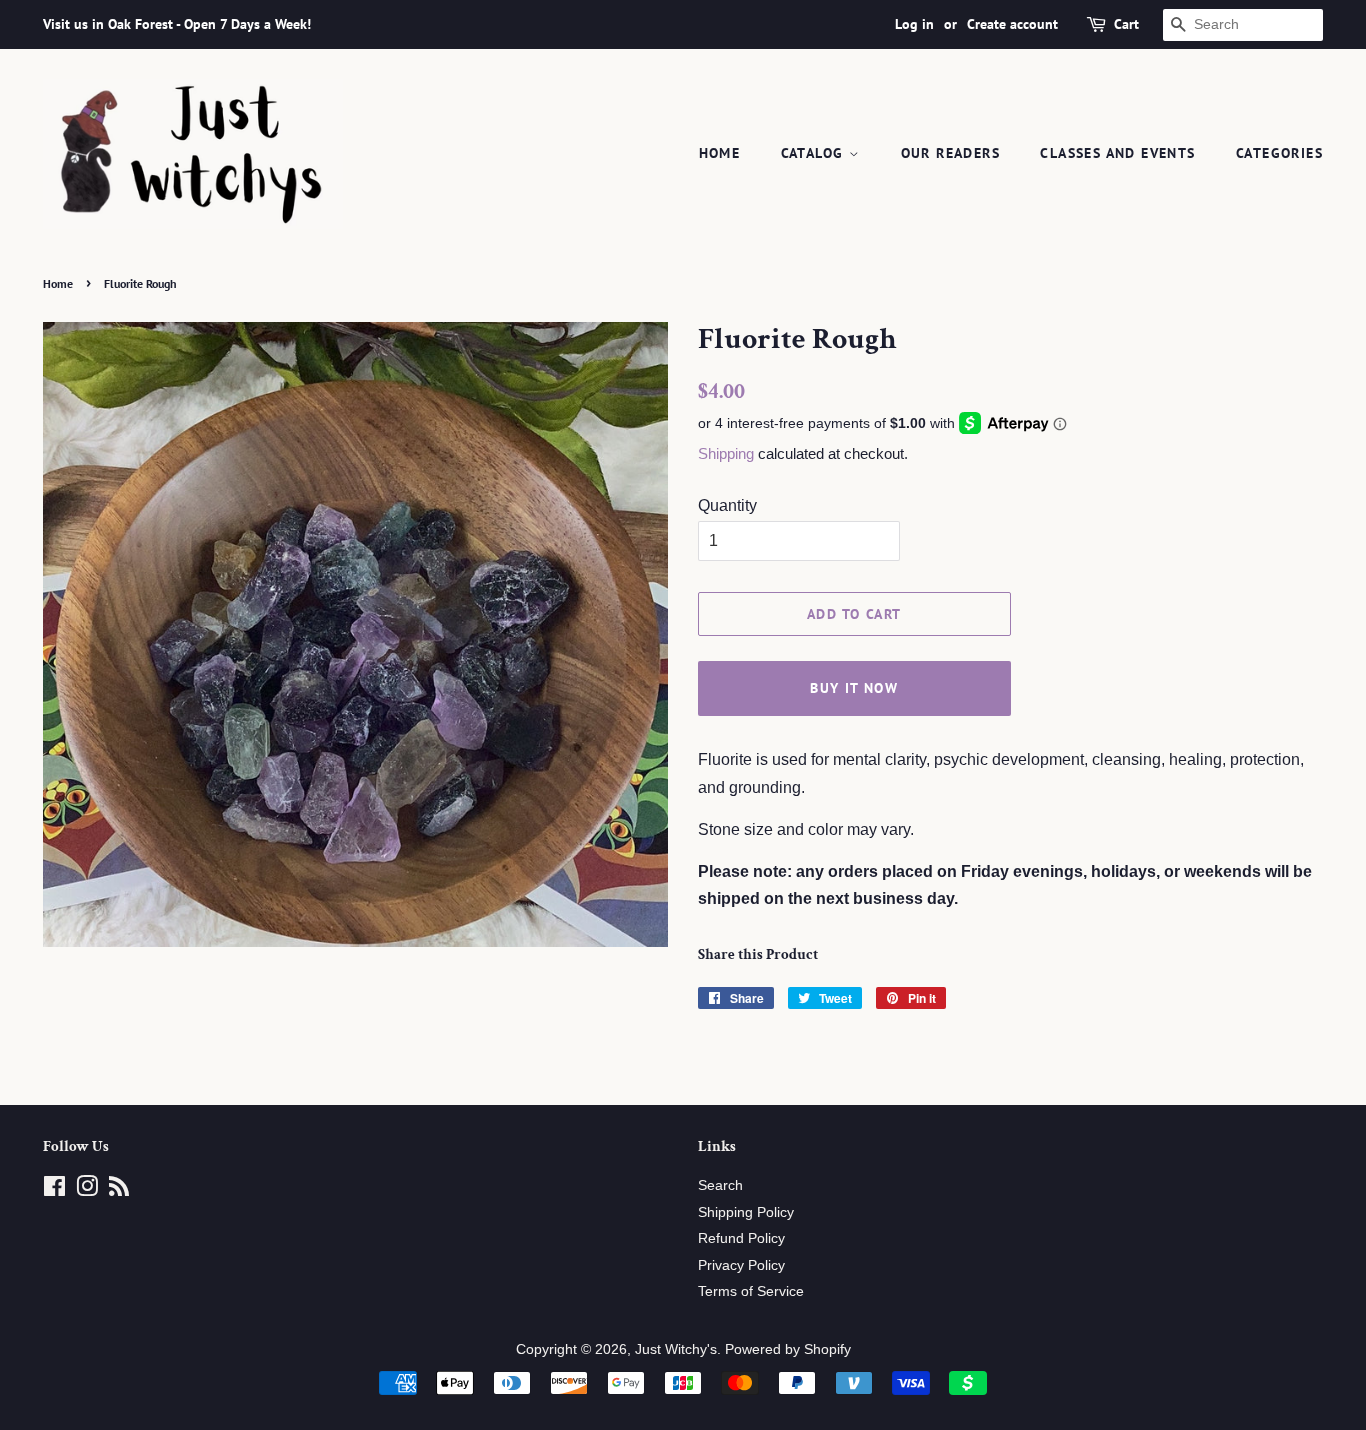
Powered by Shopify (788, 1349)
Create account (1012, 24)
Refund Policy (741, 1238)
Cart (1126, 24)
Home (720, 153)
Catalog (815, 153)
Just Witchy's (676, 1349)
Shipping (726, 453)
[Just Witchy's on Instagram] (87, 1190)
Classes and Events (1117, 153)
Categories (1279, 153)
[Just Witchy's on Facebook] (54, 1190)
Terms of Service (751, 1291)
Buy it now (854, 688)
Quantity (727, 505)
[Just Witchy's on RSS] (119, 1190)
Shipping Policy (746, 1212)
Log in (914, 24)
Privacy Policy (741, 1265)
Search (720, 1185)
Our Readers (950, 153)
